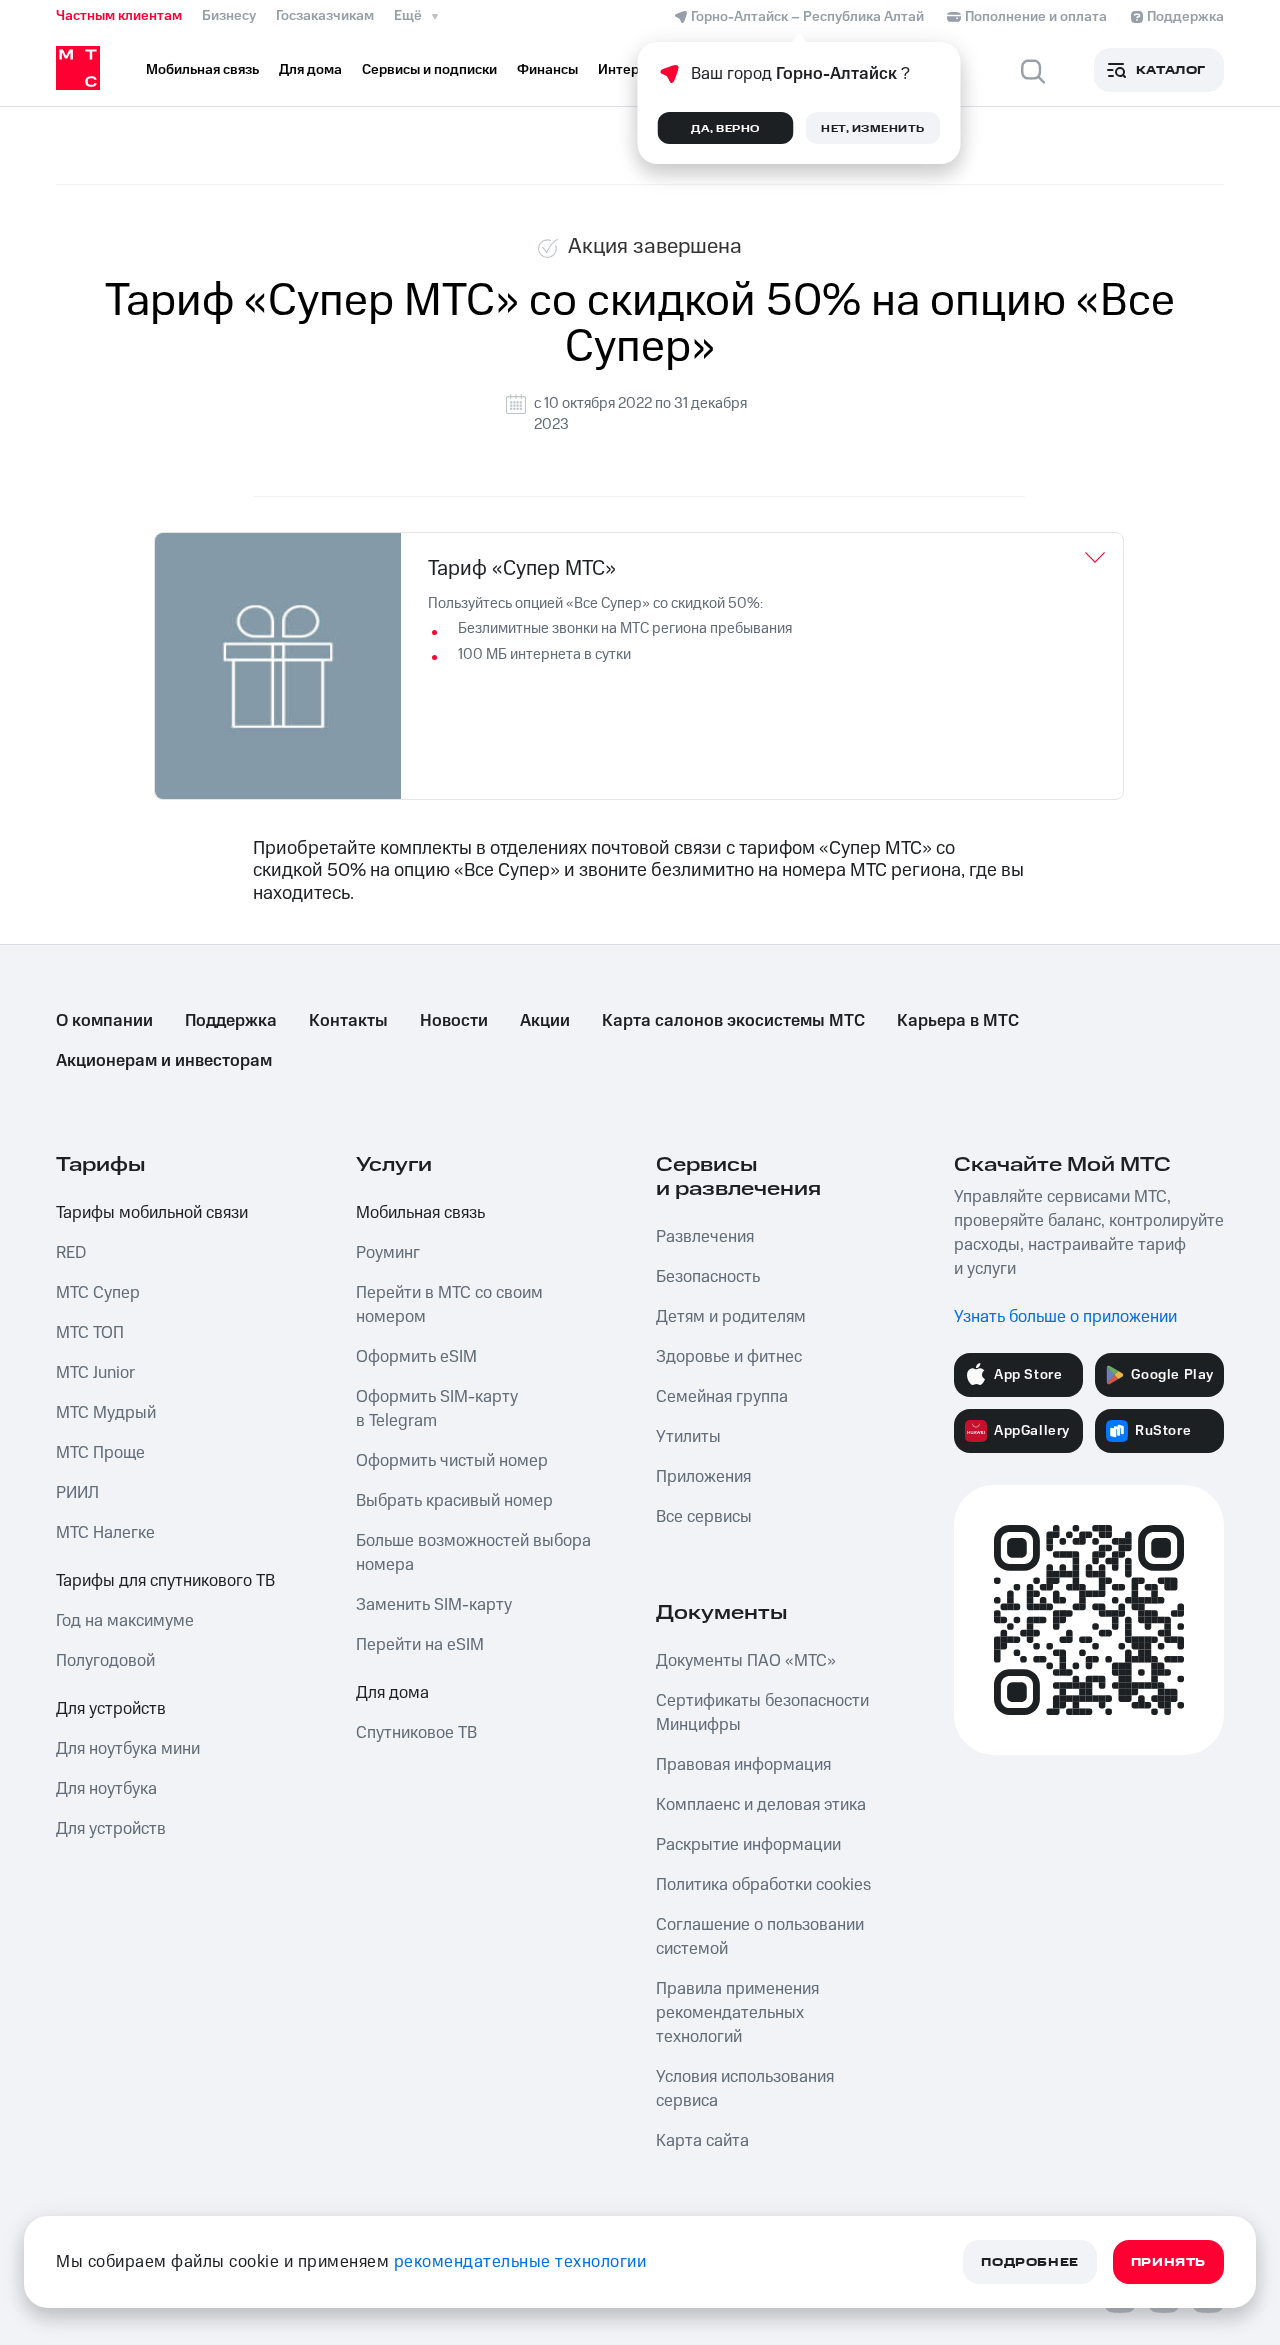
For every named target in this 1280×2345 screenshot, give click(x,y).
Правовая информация (743, 1765)
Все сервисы (704, 1517)
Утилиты (688, 1437)
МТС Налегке (105, 1533)
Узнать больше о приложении (1065, 1317)
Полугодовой (105, 1661)
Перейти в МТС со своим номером (449, 1305)
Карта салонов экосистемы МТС (733, 1021)
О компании (104, 1021)
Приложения (703, 1477)
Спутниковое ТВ (416, 1733)
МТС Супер (98, 1293)
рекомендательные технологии (520, 2262)
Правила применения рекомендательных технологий (737, 2013)
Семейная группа (722, 1397)
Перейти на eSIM (420, 1645)
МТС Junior (95, 1373)
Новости (454, 1021)
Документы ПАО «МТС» (746, 1661)
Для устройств (111, 1709)
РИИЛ (77, 1493)
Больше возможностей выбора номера (473, 1553)
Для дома (392, 1693)
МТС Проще (100, 1453)
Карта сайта (702, 2141)
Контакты (348, 1021)
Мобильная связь (420, 1213)
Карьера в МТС (958, 1021)
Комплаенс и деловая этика (761, 1805)
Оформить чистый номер (452, 1461)
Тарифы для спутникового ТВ (165, 1581)
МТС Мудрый (106, 1413)
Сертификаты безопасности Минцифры (762, 1713)
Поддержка (231, 1021)
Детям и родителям (731, 1317)
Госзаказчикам (325, 16)
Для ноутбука (106, 1789)
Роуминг (388, 1253)
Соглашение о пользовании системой (760, 1937)
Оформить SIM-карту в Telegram (437, 1409)
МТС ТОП (90, 1333)
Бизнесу (229, 16)
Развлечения (705, 1237)
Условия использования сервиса (745, 2089)
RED (71, 1253)
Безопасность (708, 1277)
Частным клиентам (119, 16)
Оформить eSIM (416, 1357)
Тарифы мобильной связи (152, 1213)
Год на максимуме (125, 1621)
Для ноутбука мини (128, 1749)
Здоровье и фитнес (729, 1357)
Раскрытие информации (748, 1845)
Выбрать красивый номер (454, 1501)
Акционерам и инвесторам (164, 1061)
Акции (545, 1021)
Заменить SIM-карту (434, 1605)
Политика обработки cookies (763, 1885)
